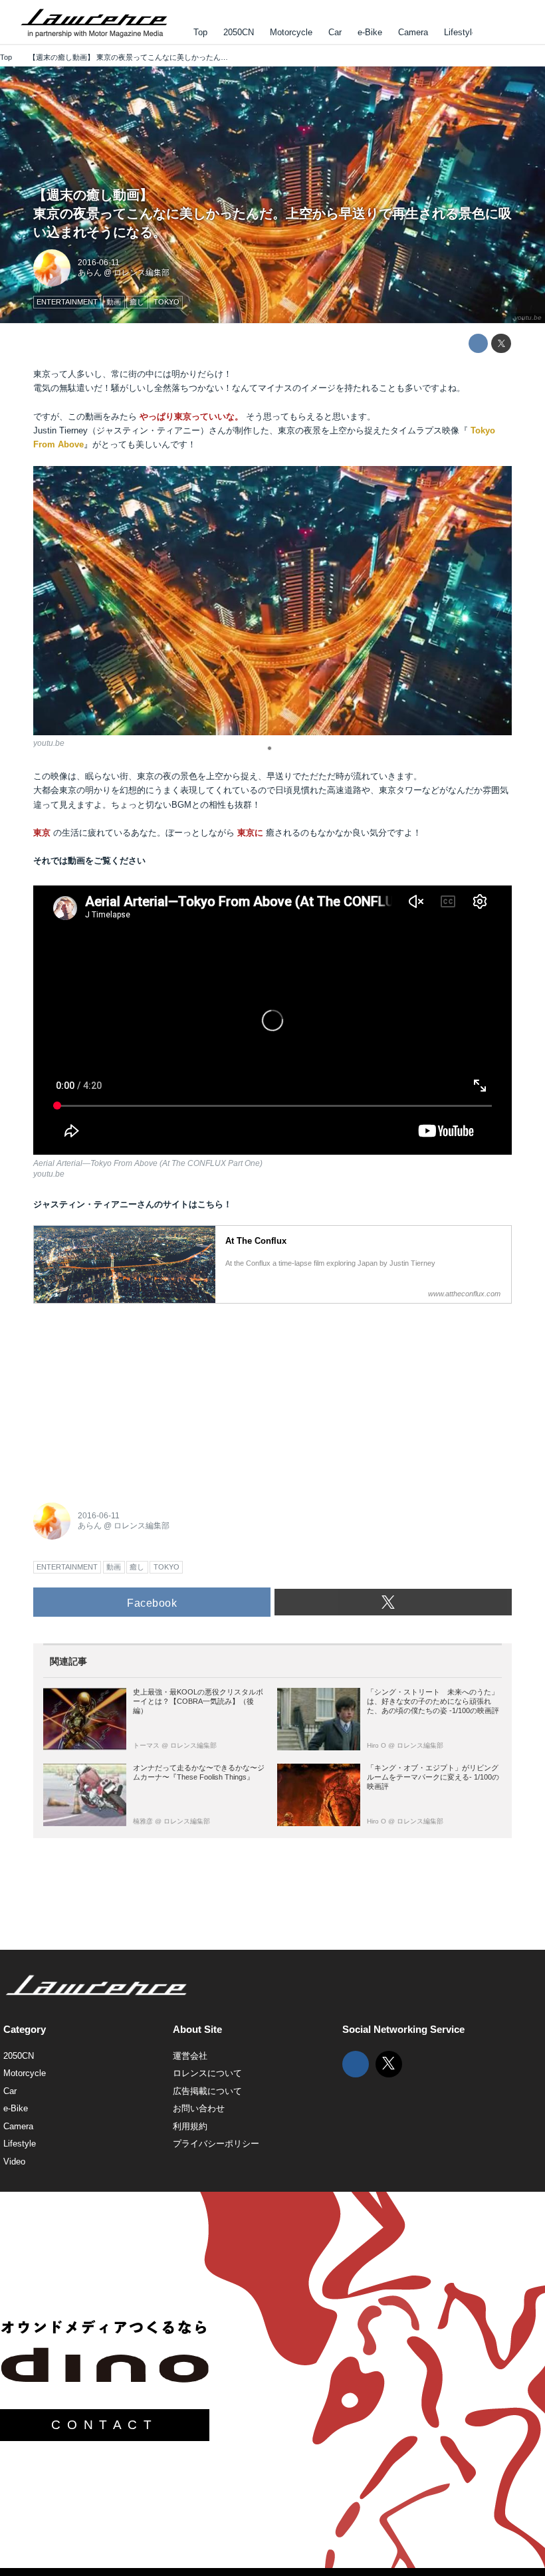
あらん (90, 273)
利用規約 (190, 2126)
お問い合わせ (199, 2108)
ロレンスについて (207, 2073)
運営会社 (190, 2056)
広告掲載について (207, 2091)
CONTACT (104, 2425)
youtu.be (528, 317)
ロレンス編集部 (142, 273)
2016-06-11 (99, 263)
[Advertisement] (133, 1395)
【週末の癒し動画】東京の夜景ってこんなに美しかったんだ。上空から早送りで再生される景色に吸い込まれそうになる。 (272, 213)
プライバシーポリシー (216, 2144)
